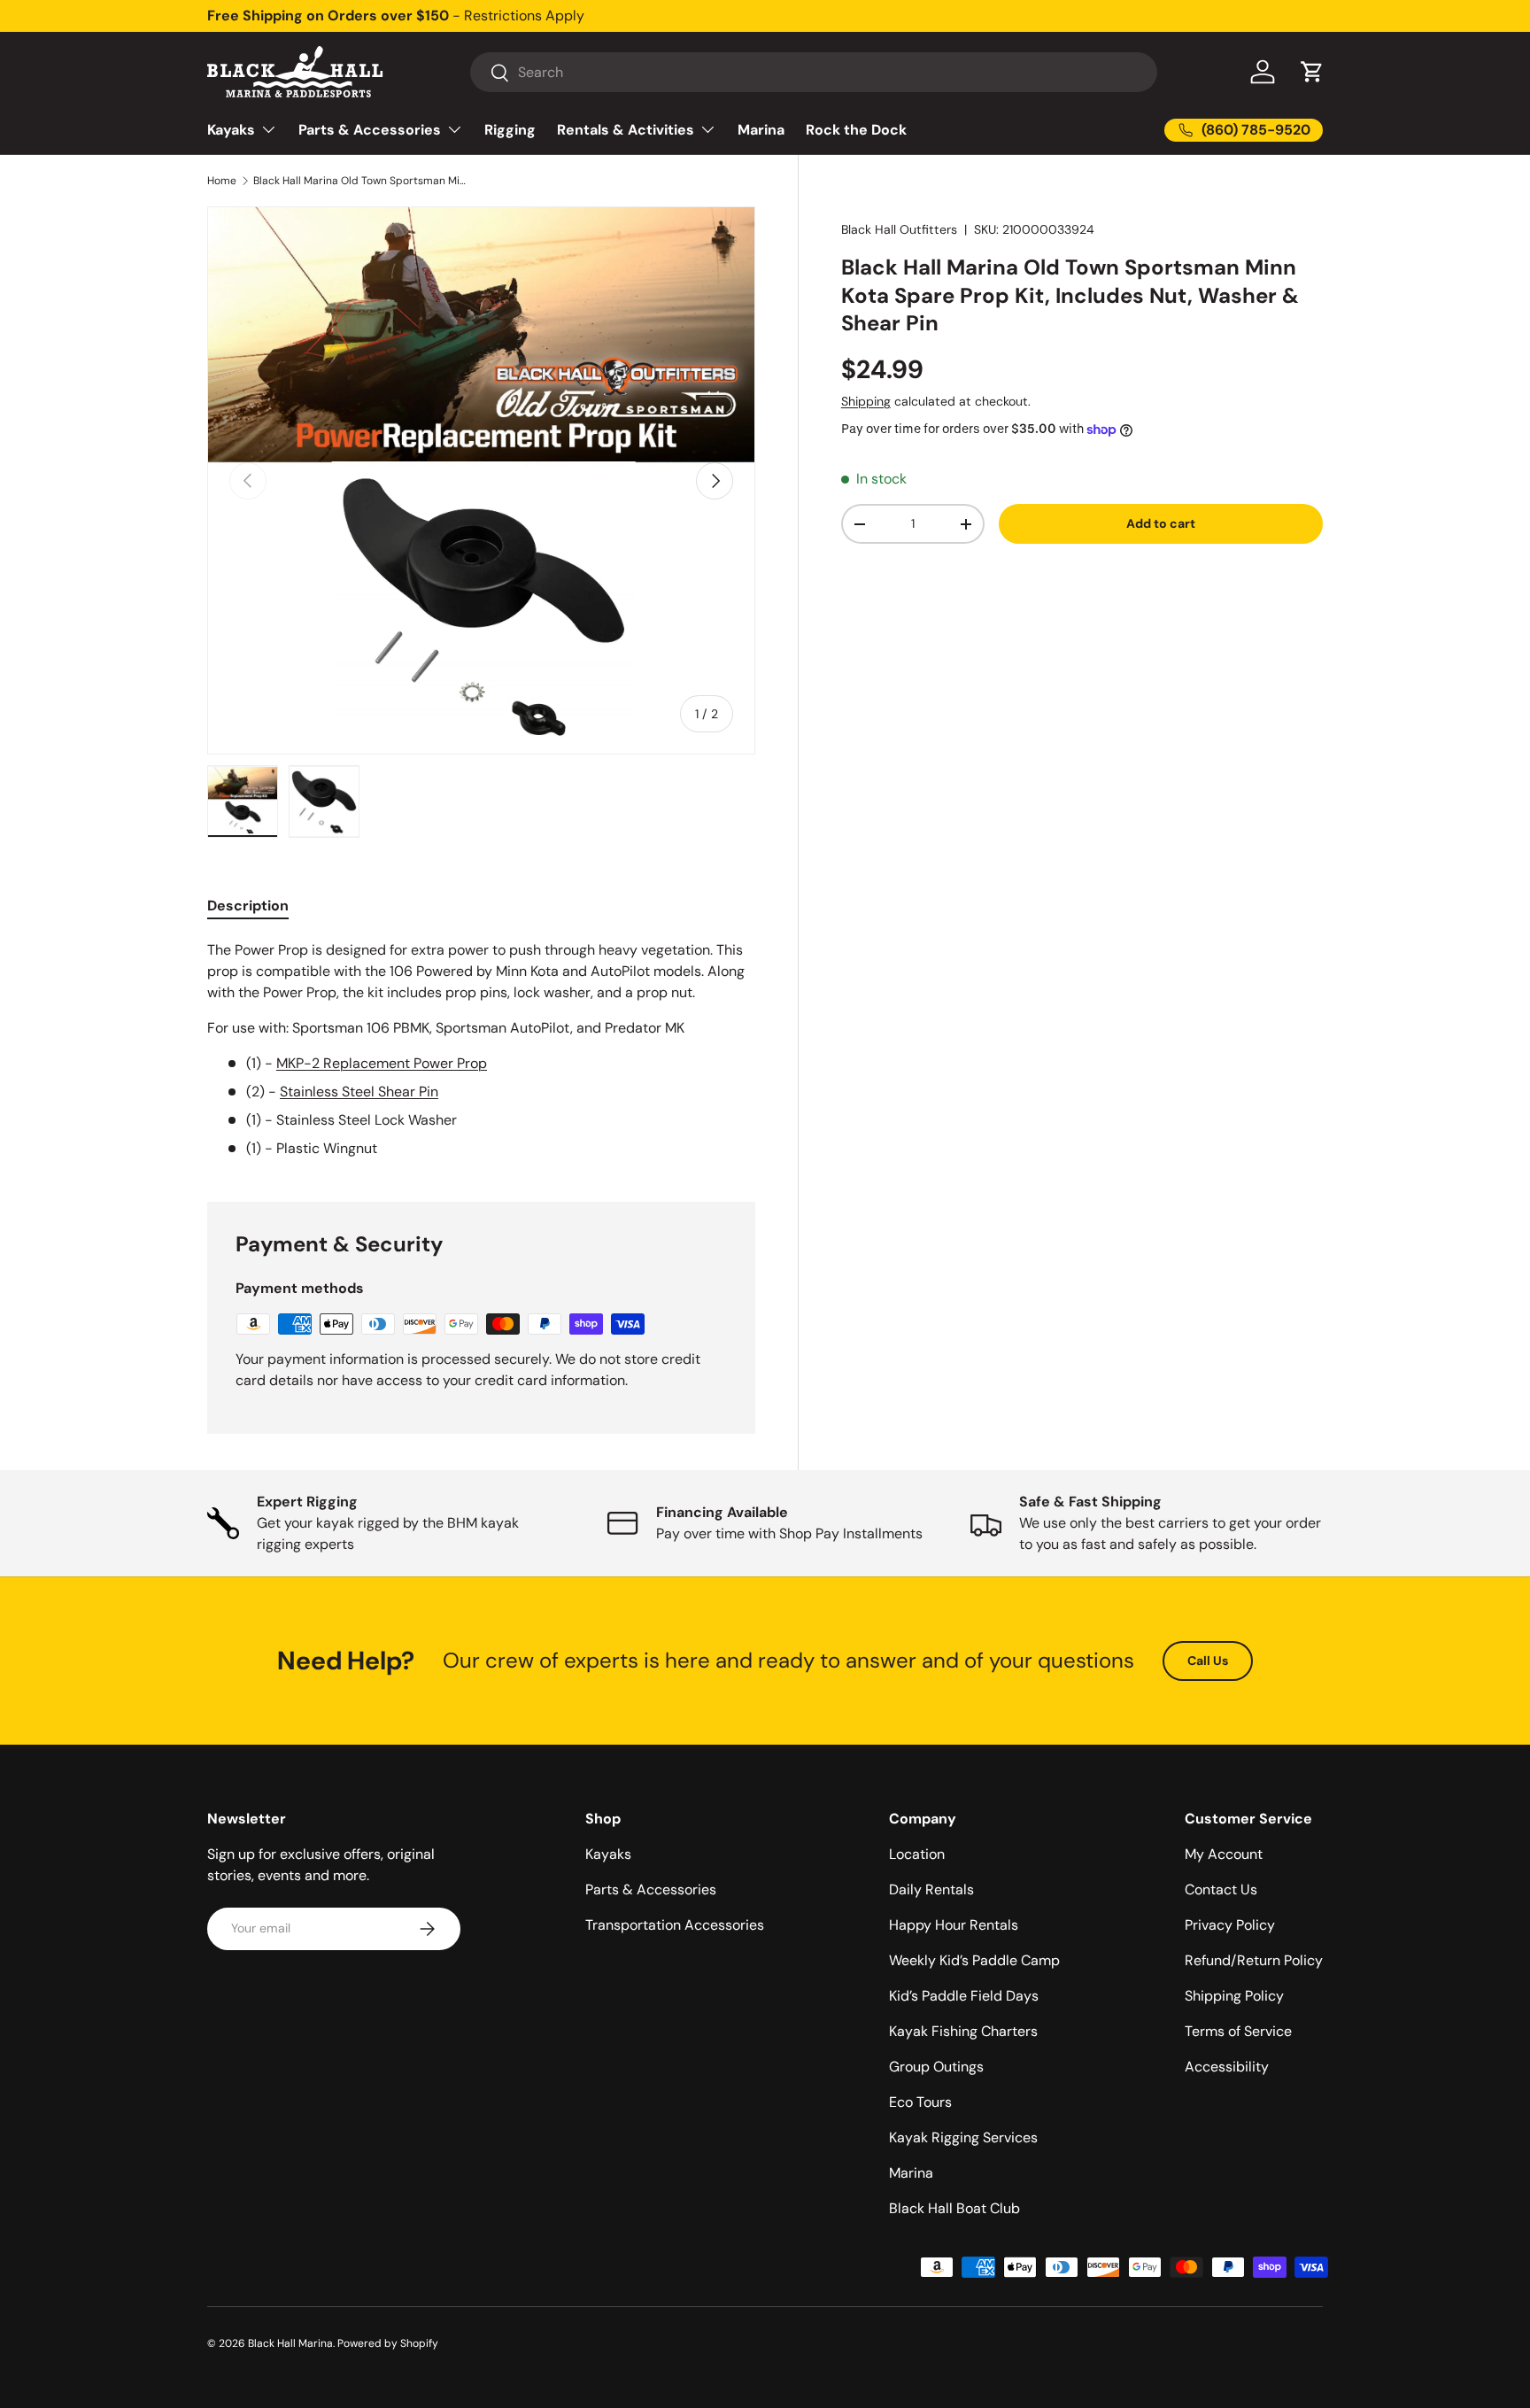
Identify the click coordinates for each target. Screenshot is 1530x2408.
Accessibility (1227, 2067)
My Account (1224, 1854)
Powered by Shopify (388, 2343)
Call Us (1208, 1661)
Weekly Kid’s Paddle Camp (974, 1960)
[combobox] (814, 72)
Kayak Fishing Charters (963, 2031)
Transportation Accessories (675, 1925)
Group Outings (936, 2067)
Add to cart (1161, 523)
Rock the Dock (856, 130)
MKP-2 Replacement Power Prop (382, 1063)
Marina (761, 130)
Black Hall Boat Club (954, 2208)
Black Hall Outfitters (899, 229)
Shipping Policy (1234, 1996)
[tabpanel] (481, 1049)
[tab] (248, 906)
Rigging (510, 130)
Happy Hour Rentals (954, 1925)
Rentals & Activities (626, 130)
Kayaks (231, 130)
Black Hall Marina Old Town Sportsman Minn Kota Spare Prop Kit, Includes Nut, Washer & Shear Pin (359, 181)
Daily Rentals (931, 1889)
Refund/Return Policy (1254, 1960)
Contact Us (1221, 1889)
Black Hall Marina (290, 2343)
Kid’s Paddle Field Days (964, 1996)
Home (222, 181)
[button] (1312, 72)
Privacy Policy (1230, 1925)
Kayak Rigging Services (963, 2137)
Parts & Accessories (370, 130)
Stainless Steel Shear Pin (359, 1092)
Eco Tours (920, 2102)
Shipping (866, 401)
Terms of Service (1238, 2031)
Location (917, 1854)
